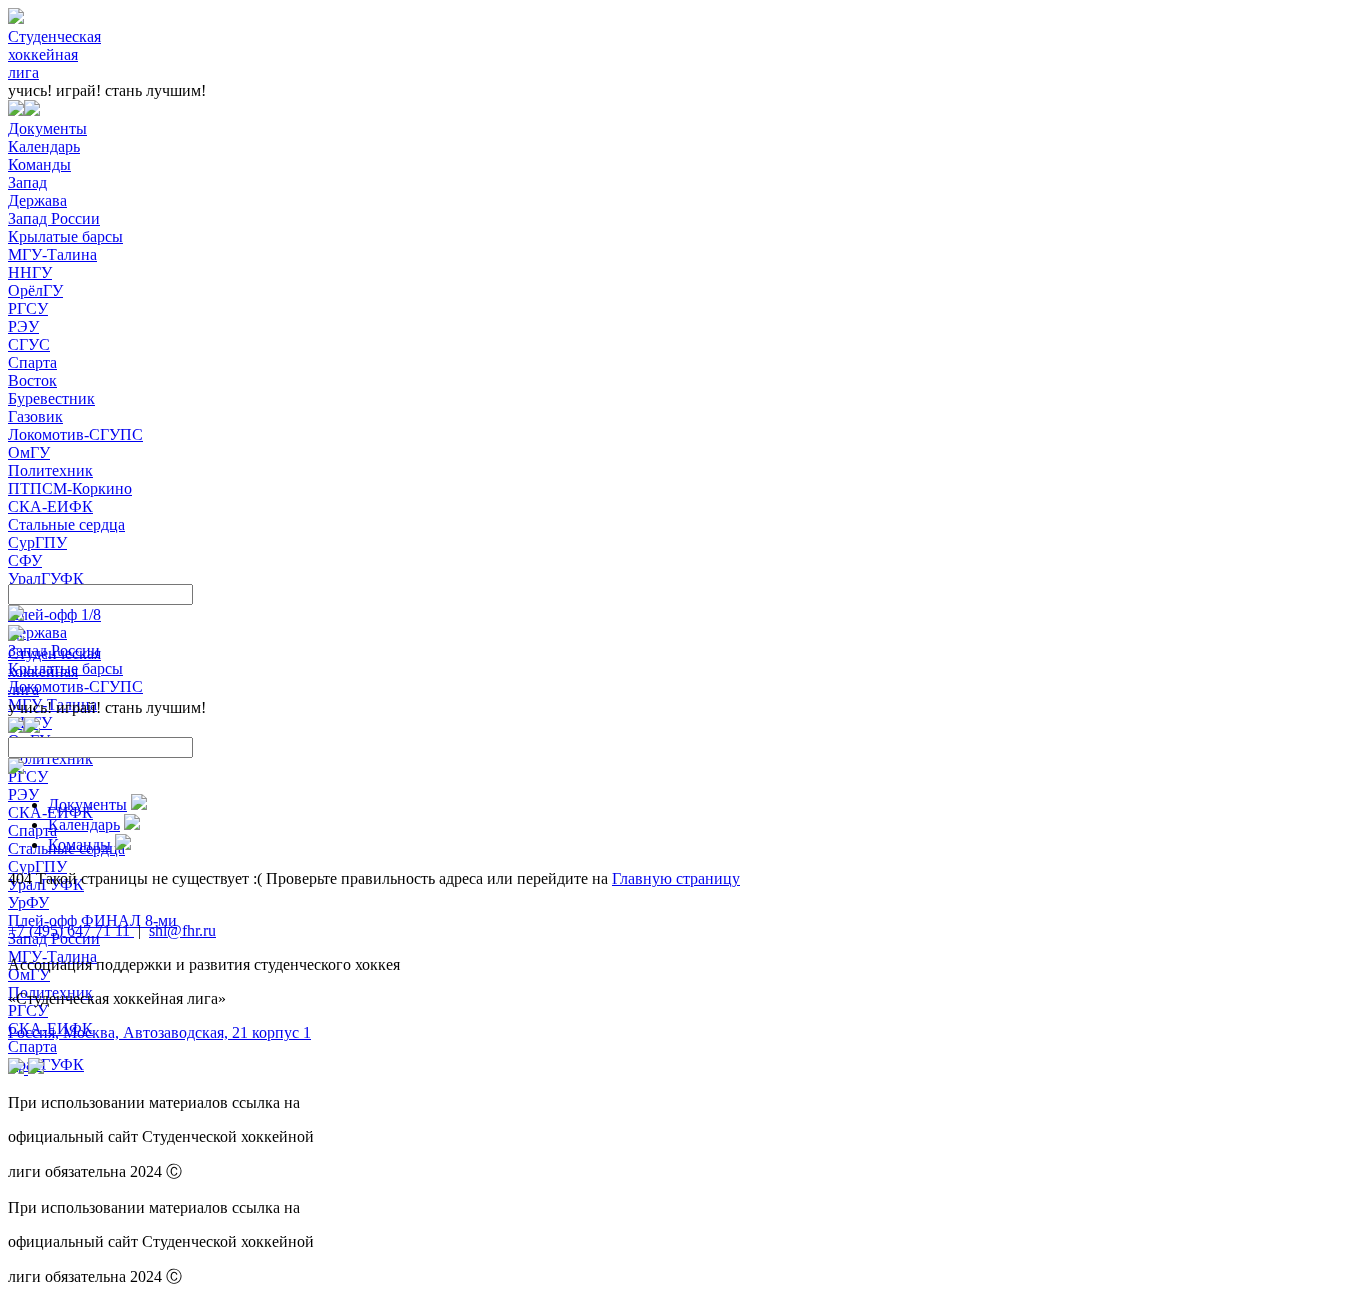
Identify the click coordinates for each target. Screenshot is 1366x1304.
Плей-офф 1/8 (54, 614)
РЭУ (23, 326)
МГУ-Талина (52, 254)
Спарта (32, 362)
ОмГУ (29, 452)
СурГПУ (37, 542)
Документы (47, 128)
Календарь (44, 146)
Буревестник (51, 398)
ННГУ (30, 272)
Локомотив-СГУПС (75, 434)
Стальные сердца (66, 524)
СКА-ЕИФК (50, 506)
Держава (37, 200)
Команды (39, 164)
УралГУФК (46, 578)
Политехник (50, 470)
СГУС (29, 344)
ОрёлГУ (35, 290)
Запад (27, 182)
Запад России (54, 218)
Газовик (35, 416)
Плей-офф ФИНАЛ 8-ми (92, 920)
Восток (32, 380)
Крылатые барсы (65, 236)
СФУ (25, 560)
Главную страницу (676, 878)
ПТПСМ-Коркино (70, 488)
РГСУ (28, 308)
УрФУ (28, 902)
